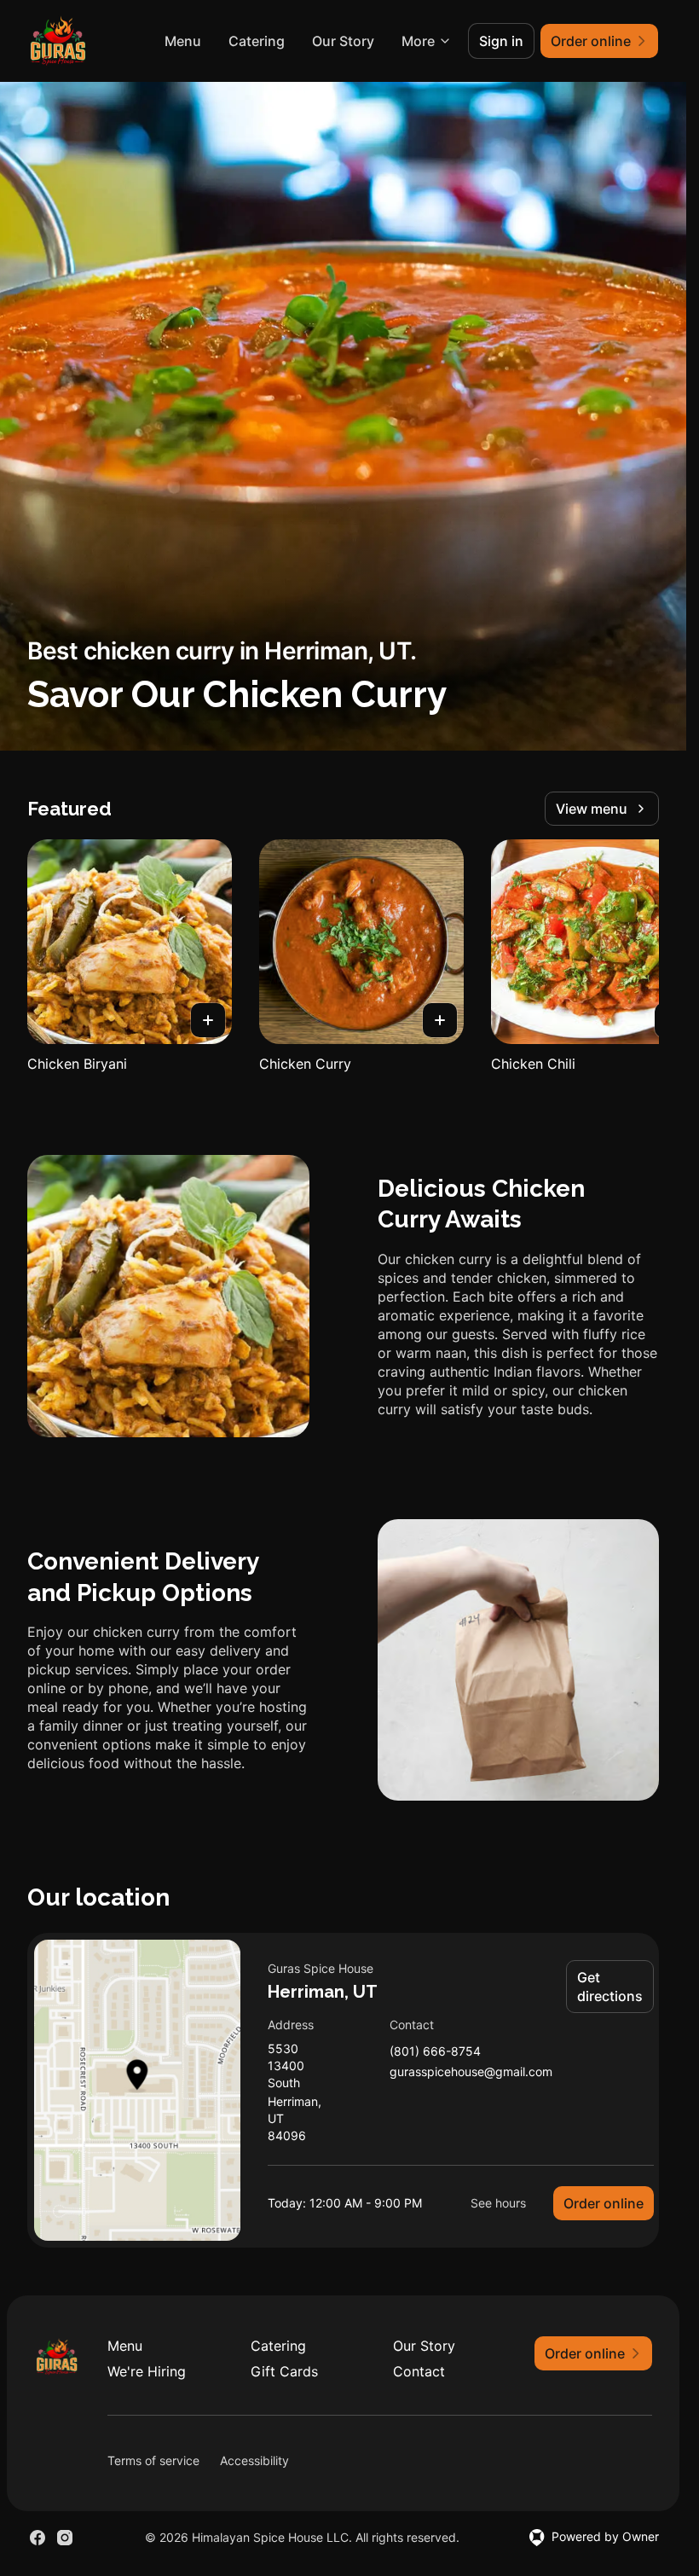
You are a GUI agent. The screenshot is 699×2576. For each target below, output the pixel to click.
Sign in (501, 41)
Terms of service (153, 2460)
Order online (604, 2203)
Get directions (610, 1987)
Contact (419, 2371)
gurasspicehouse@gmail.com (471, 2072)
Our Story (343, 41)
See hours (498, 2203)
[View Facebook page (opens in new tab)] (38, 2538)
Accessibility (254, 2460)
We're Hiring (147, 2371)
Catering (257, 41)
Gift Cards (284, 2371)
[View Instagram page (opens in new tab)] (65, 2538)
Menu (183, 41)
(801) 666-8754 (435, 2052)
